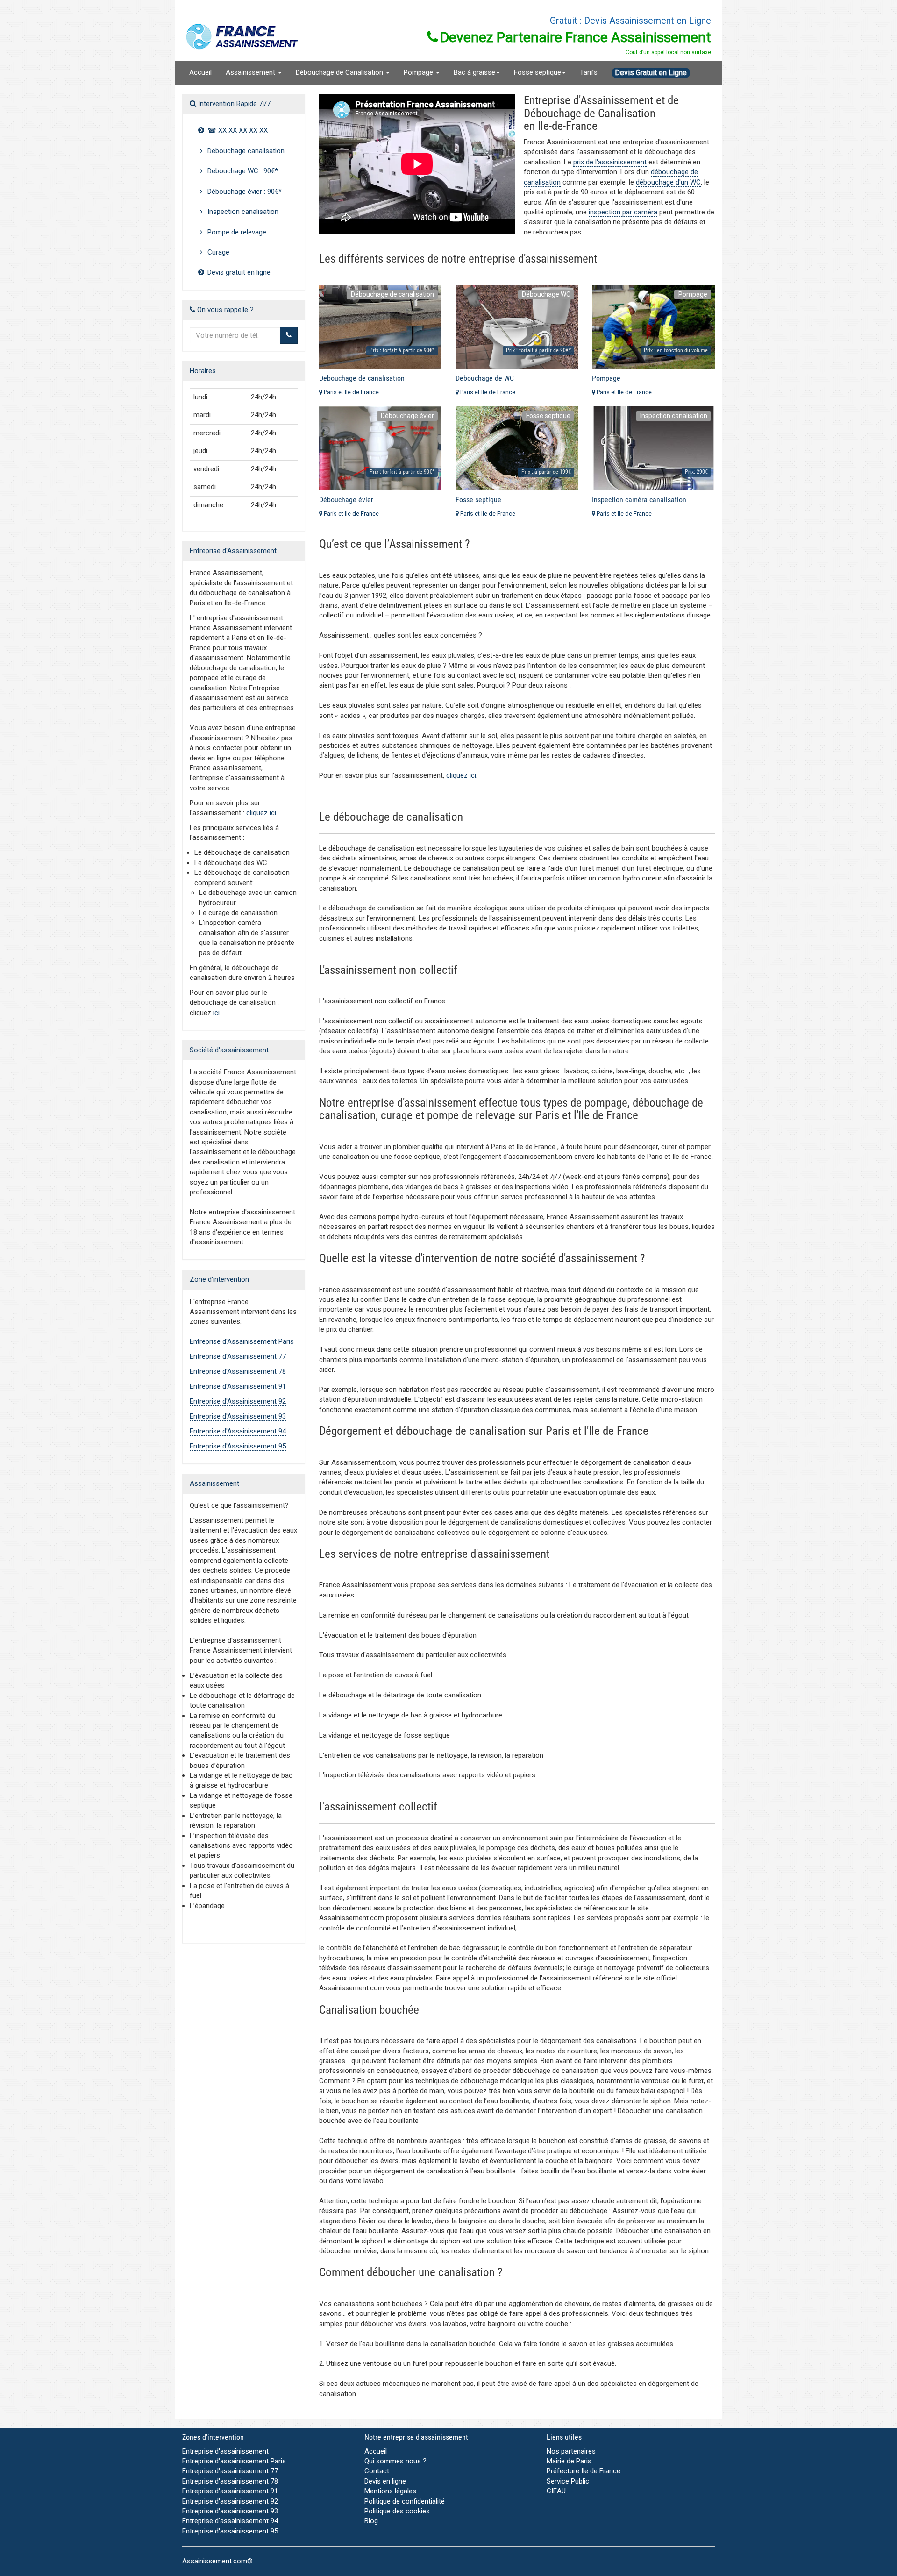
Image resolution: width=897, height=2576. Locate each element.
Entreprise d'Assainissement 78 (238, 1371)
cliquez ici (261, 813)
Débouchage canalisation (245, 151)
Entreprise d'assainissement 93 (230, 2511)
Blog (371, 2521)
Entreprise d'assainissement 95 (230, 2531)
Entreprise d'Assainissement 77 (238, 1356)
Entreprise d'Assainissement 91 (238, 1386)
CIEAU (556, 2491)
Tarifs (589, 72)
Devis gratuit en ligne (238, 272)
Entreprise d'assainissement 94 (230, 2521)
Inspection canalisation (242, 212)
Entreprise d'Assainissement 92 (238, 1401)
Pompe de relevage (236, 232)
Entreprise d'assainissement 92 (230, 2501)
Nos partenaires (571, 2451)
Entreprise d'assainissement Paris (234, 2461)
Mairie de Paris (569, 2461)
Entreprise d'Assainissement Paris (242, 1341)
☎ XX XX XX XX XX (237, 130)
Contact (377, 2471)
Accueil (200, 72)
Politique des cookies (397, 2511)
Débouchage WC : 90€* (242, 171)
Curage (217, 252)
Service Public (568, 2481)
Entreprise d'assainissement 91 (230, 2491)
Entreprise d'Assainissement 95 (238, 1446)
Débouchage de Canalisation (340, 72)
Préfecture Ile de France (584, 2471)
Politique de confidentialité (405, 2501)
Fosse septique (537, 72)
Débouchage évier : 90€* (244, 192)
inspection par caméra (623, 212)
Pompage (419, 72)
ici (216, 1013)
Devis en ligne (385, 2481)
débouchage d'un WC (668, 182)
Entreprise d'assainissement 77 (230, 2471)
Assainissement (251, 72)
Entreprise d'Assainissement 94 (238, 1431)
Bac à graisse (474, 72)
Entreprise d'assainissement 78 (230, 2481)
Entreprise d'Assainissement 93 (238, 1416)
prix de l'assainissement (610, 162)
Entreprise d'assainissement (225, 2451)
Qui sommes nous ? (395, 2461)
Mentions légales (390, 2491)
